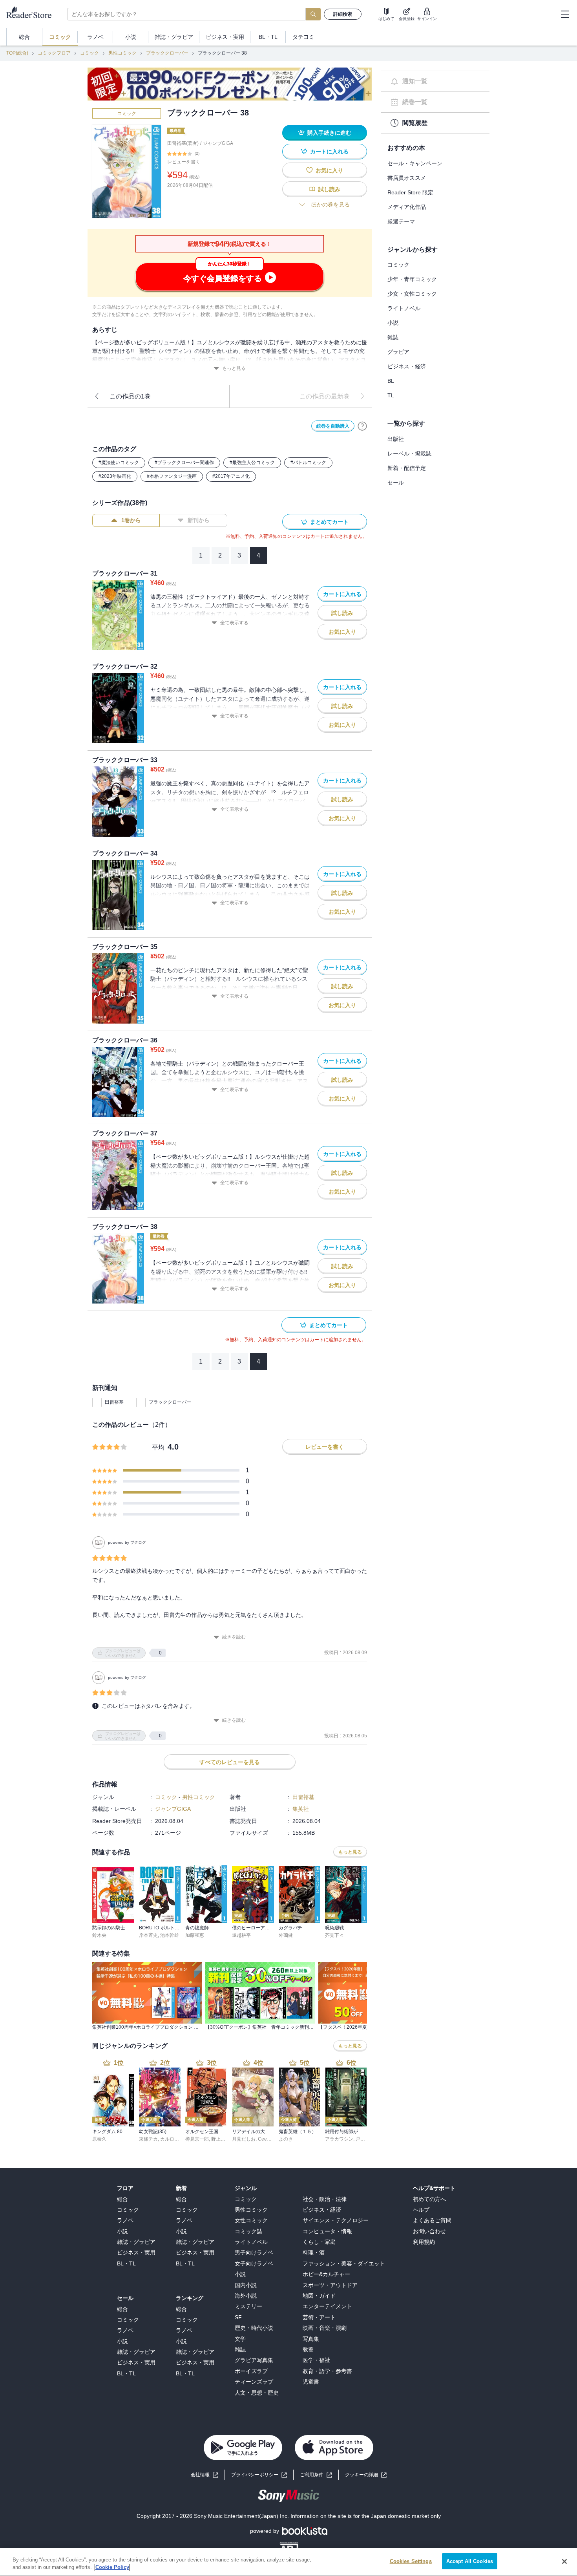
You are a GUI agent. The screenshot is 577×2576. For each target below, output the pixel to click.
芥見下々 (334, 1935)
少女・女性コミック (412, 294)
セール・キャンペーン (415, 163)
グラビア (398, 352)
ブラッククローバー (167, 53)
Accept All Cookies (470, 2561)
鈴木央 (99, 1935)
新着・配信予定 (407, 468)
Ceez (264, 2139)
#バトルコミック (308, 463)
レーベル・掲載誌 (409, 453)
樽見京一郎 (197, 2139)
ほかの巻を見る (330, 205)
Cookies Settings (411, 2561)
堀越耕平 (241, 1935)
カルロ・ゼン (174, 2139)
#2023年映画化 (115, 476)
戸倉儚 (363, 2139)
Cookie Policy (112, 2568)
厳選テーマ (401, 221)
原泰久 (99, 2139)
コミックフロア (54, 53)
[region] (288, 2562)
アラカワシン (339, 2139)
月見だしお (244, 2139)
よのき (286, 2139)
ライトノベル (404, 308)
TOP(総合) (17, 53)
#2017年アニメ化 (231, 476)
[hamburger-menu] (565, 14)
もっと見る (234, 368)
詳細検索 (343, 14)
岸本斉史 (148, 1935)
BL (391, 381)
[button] (366, 2475)
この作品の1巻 (130, 396)
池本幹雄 (170, 1935)
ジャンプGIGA (218, 143)
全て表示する (234, 623)
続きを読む (234, 1637)
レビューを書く (184, 162)
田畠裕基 (114, 1402)
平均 (158, 1447)
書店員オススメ (407, 178)
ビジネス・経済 (407, 366)
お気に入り (329, 170)
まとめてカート (329, 522)
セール (396, 483)
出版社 (396, 439)
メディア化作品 (407, 207)
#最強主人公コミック (252, 463)
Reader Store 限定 (410, 192)
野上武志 (221, 2139)
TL (391, 395)
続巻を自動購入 (333, 426)
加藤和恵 (195, 1935)
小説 (393, 323)
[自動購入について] (362, 426)
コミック (89, 53)
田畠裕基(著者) (183, 143)
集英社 (301, 1809)
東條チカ (148, 2139)
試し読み (329, 189)
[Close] (564, 2561)
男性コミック (122, 53)
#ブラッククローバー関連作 (184, 463)
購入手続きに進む (329, 133)
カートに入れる (329, 152)
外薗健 (286, 1935)
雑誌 (393, 337)
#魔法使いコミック (119, 463)
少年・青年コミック (412, 279)
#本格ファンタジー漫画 (172, 476)
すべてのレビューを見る (230, 1762)
